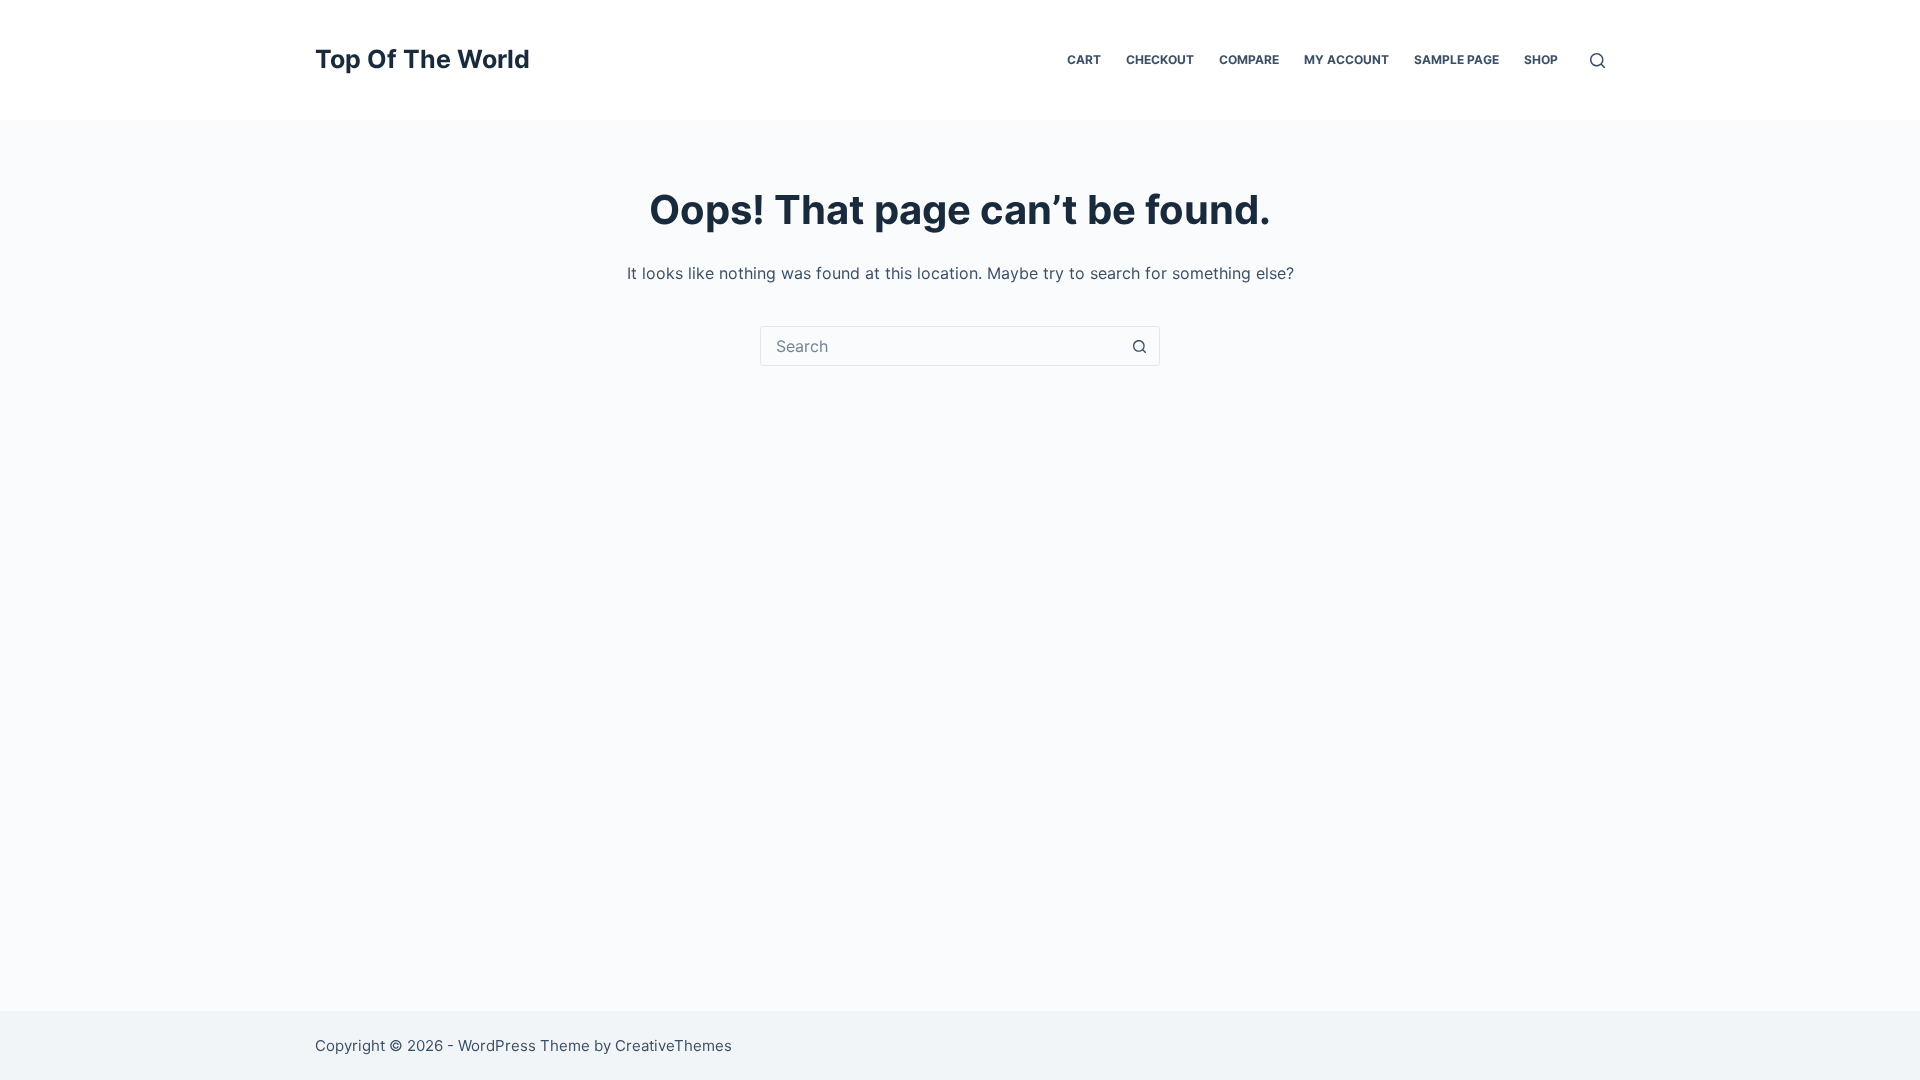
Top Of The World (422, 59)
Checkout (1160, 59)
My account (1346, 59)
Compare (1249, 59)
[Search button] (1139, 346)
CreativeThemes (673, 1045)
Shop (1541, 59)
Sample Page (1456, 59)
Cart (1084, 59)
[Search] (1597, 60)
